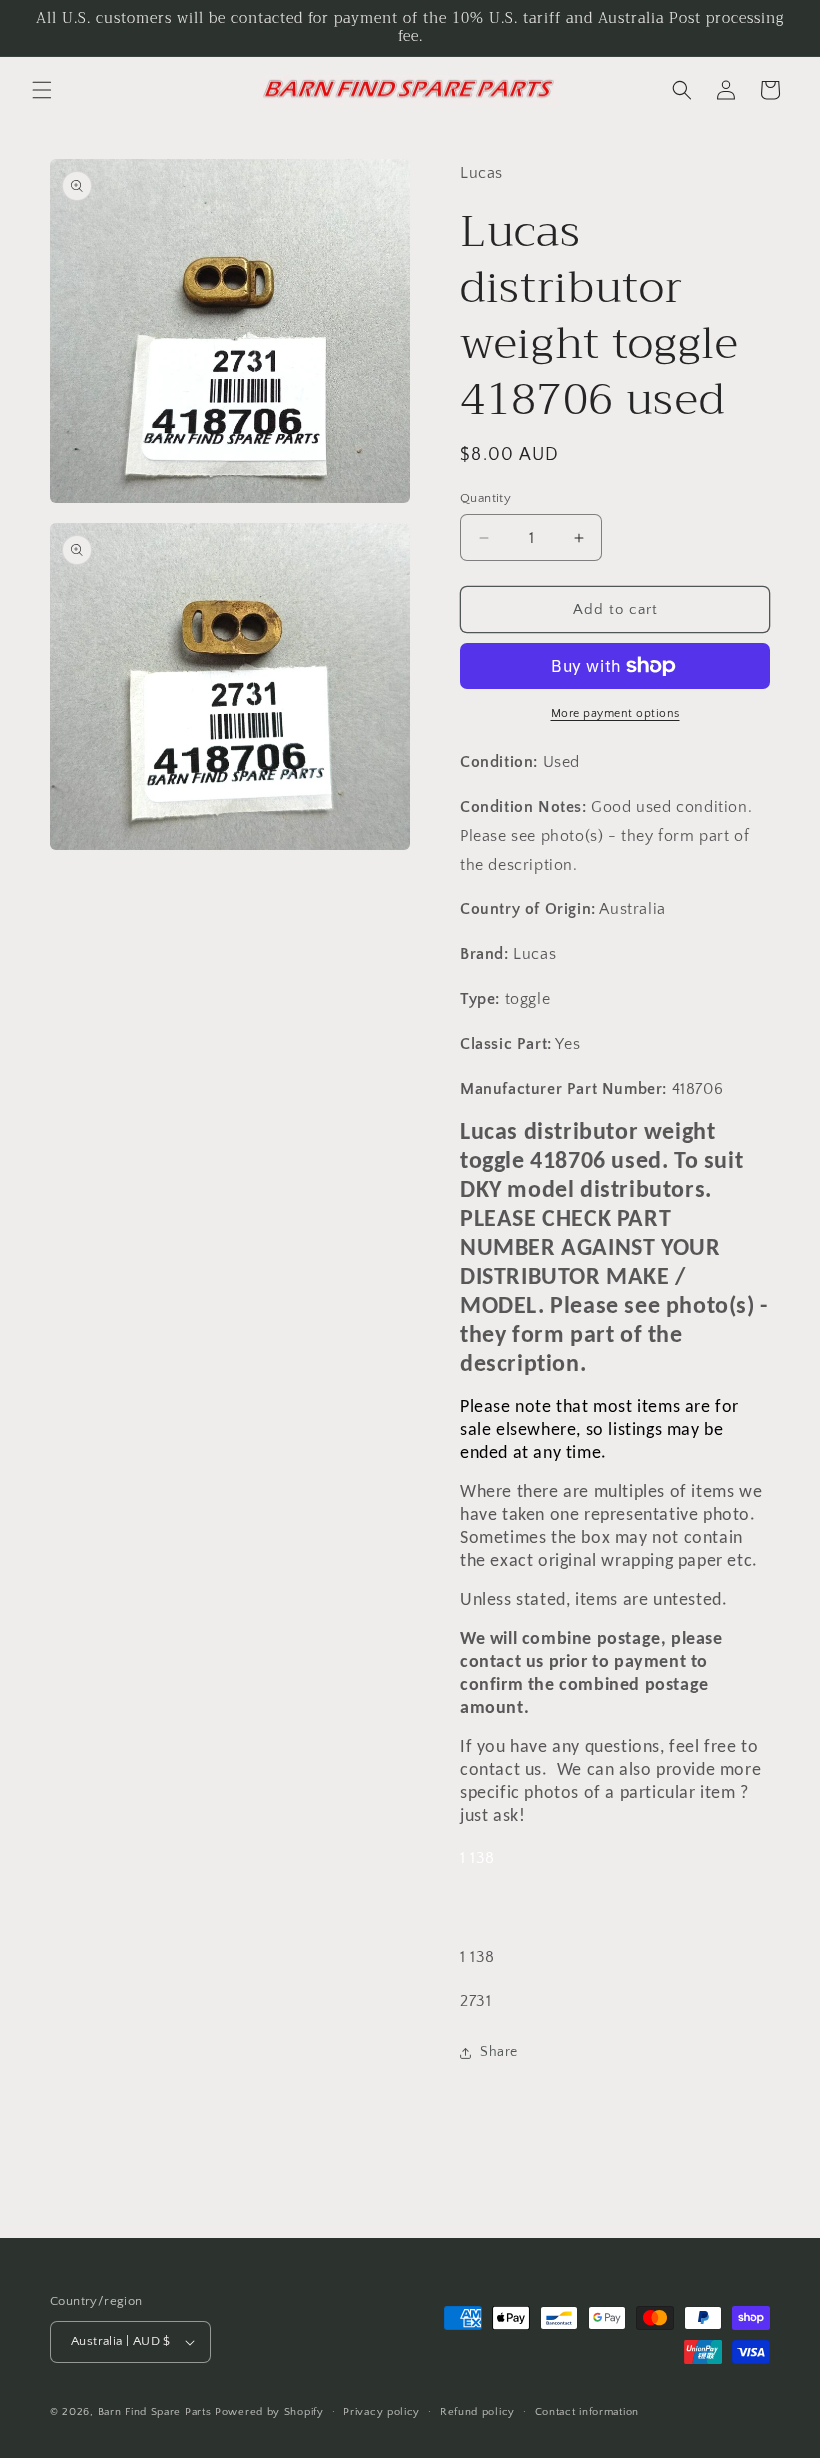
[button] (42, 90)
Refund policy (477, 2412)
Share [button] (499, 2052)
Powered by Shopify (269, 2412)
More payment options (615, 713)
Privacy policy (381, 2412)
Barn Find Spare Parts (155, 2412)
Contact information (587, 2412)
